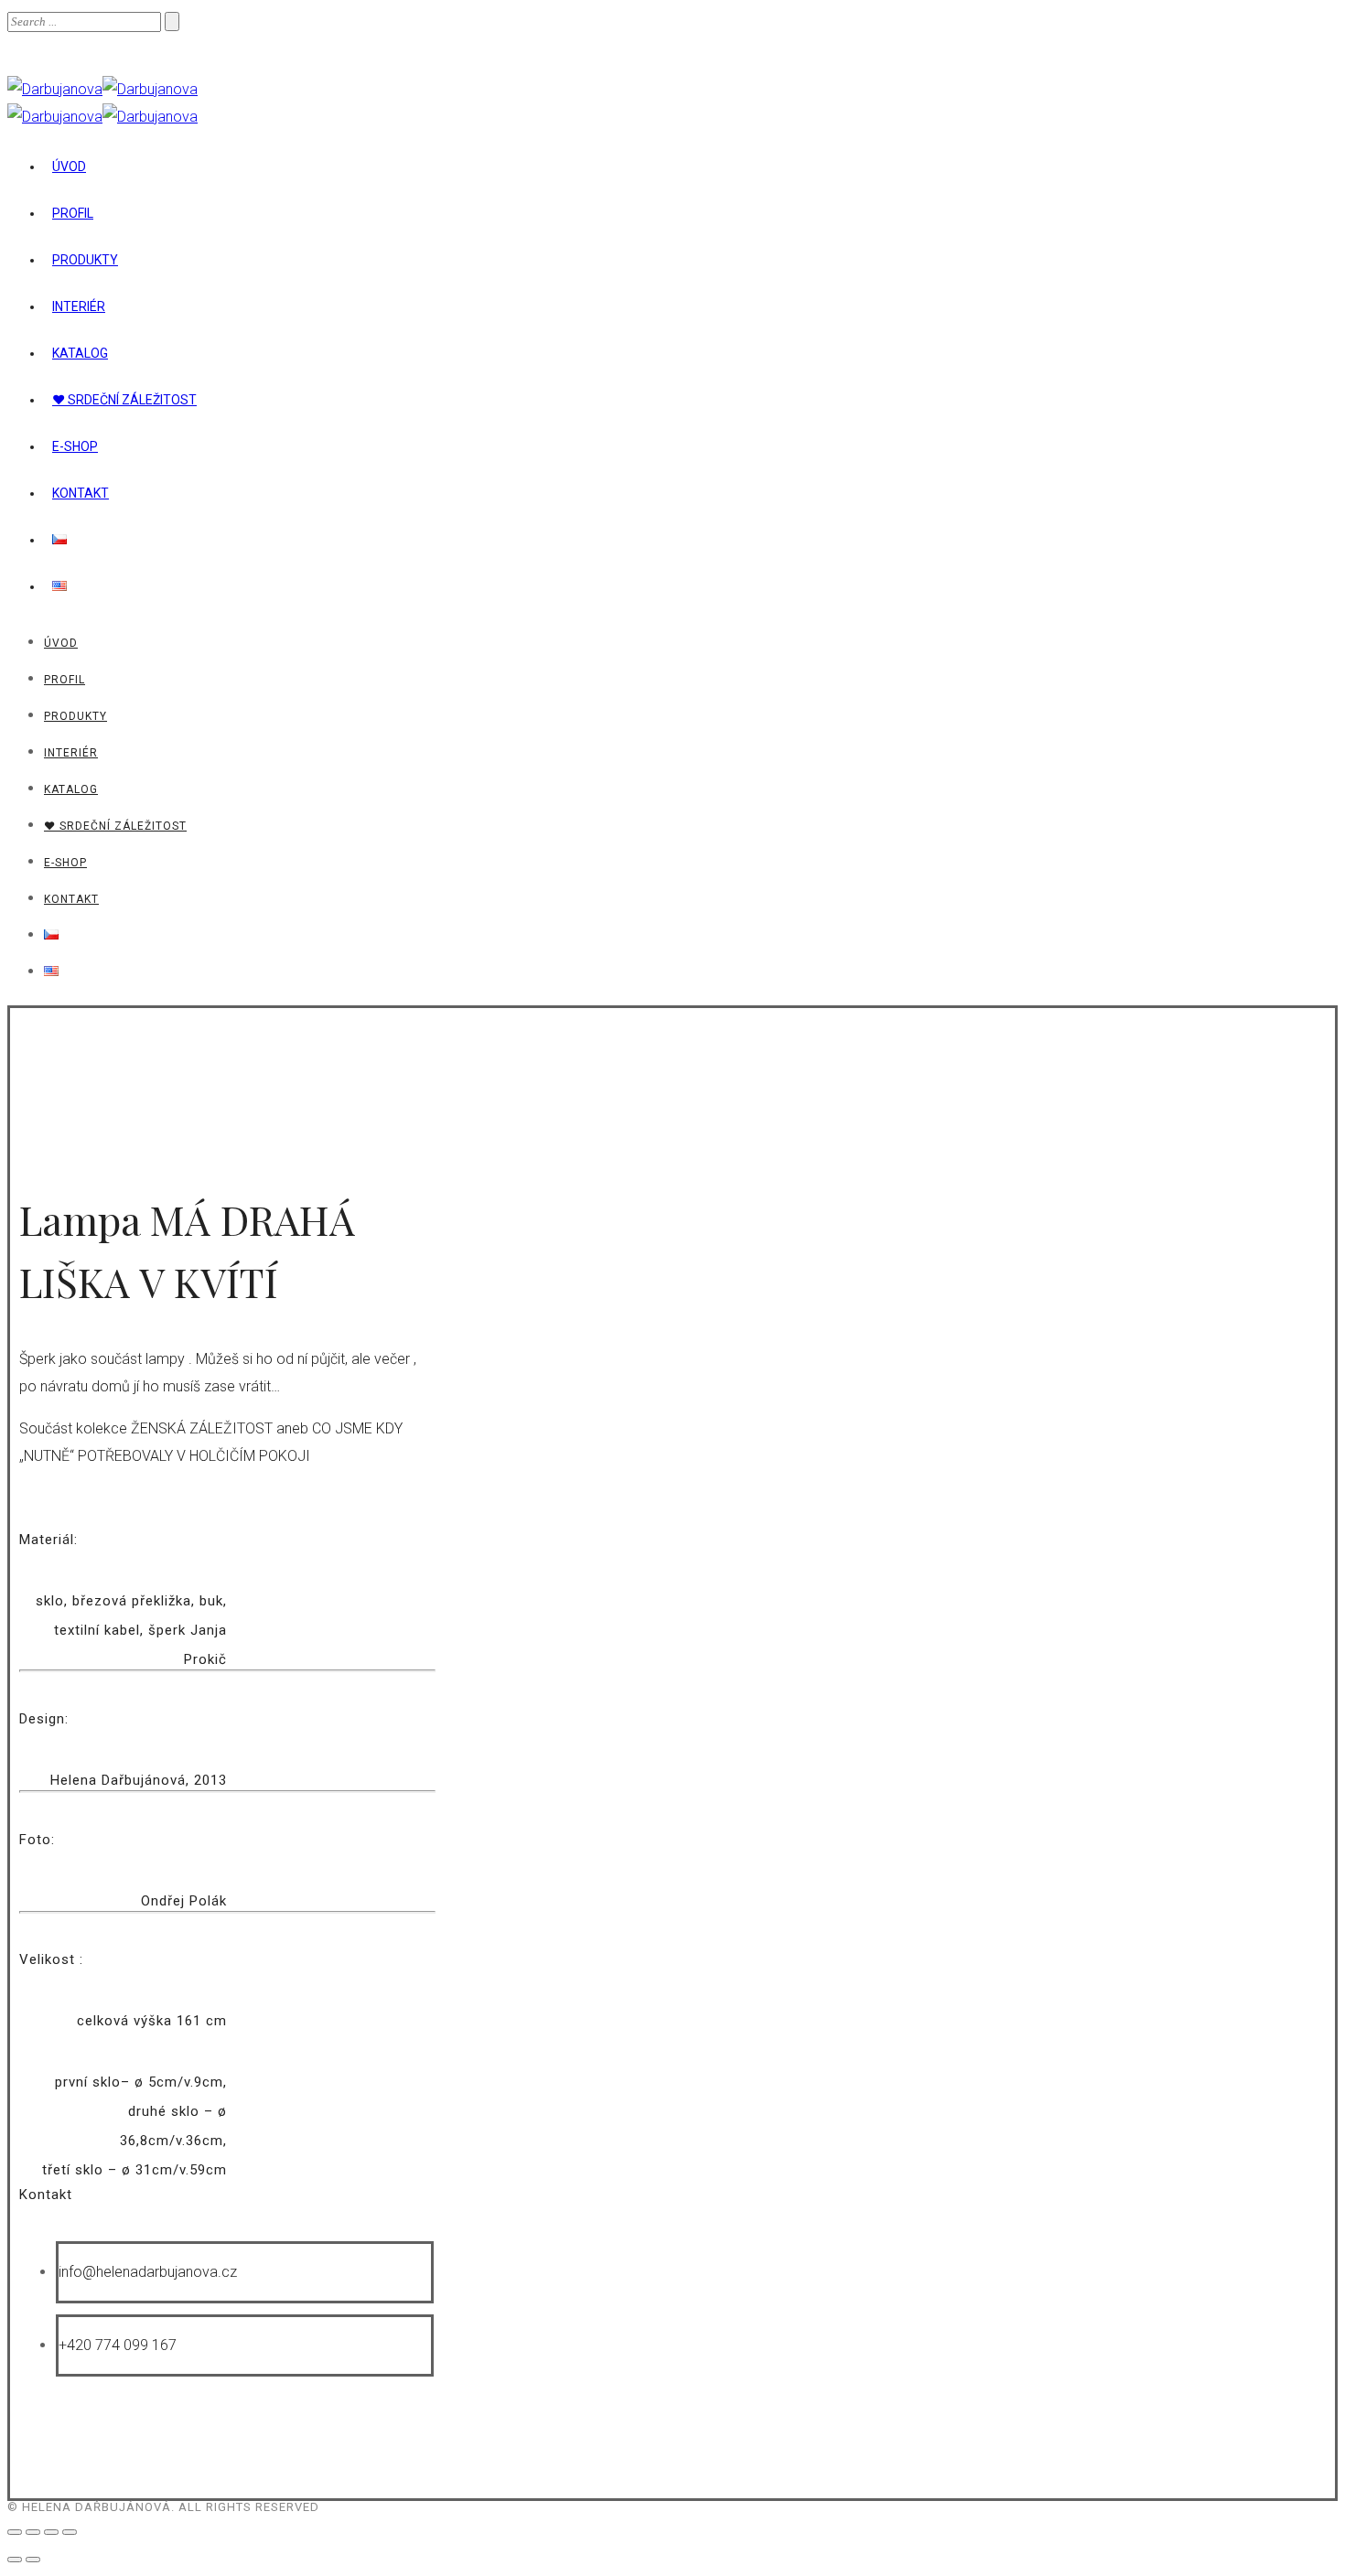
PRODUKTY (85, 260)
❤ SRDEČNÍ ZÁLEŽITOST (124, 400)
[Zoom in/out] (70, 2532)
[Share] (33, 2532)
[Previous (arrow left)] (15, 2560)
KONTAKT (81, 493)
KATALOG (80, 353)
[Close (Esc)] (15, 2532)
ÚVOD (69, 166)
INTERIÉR (79, 306)
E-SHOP (75, 446)
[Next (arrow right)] (33, 2560)
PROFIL (73, 213)
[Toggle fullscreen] (51, 2532)
